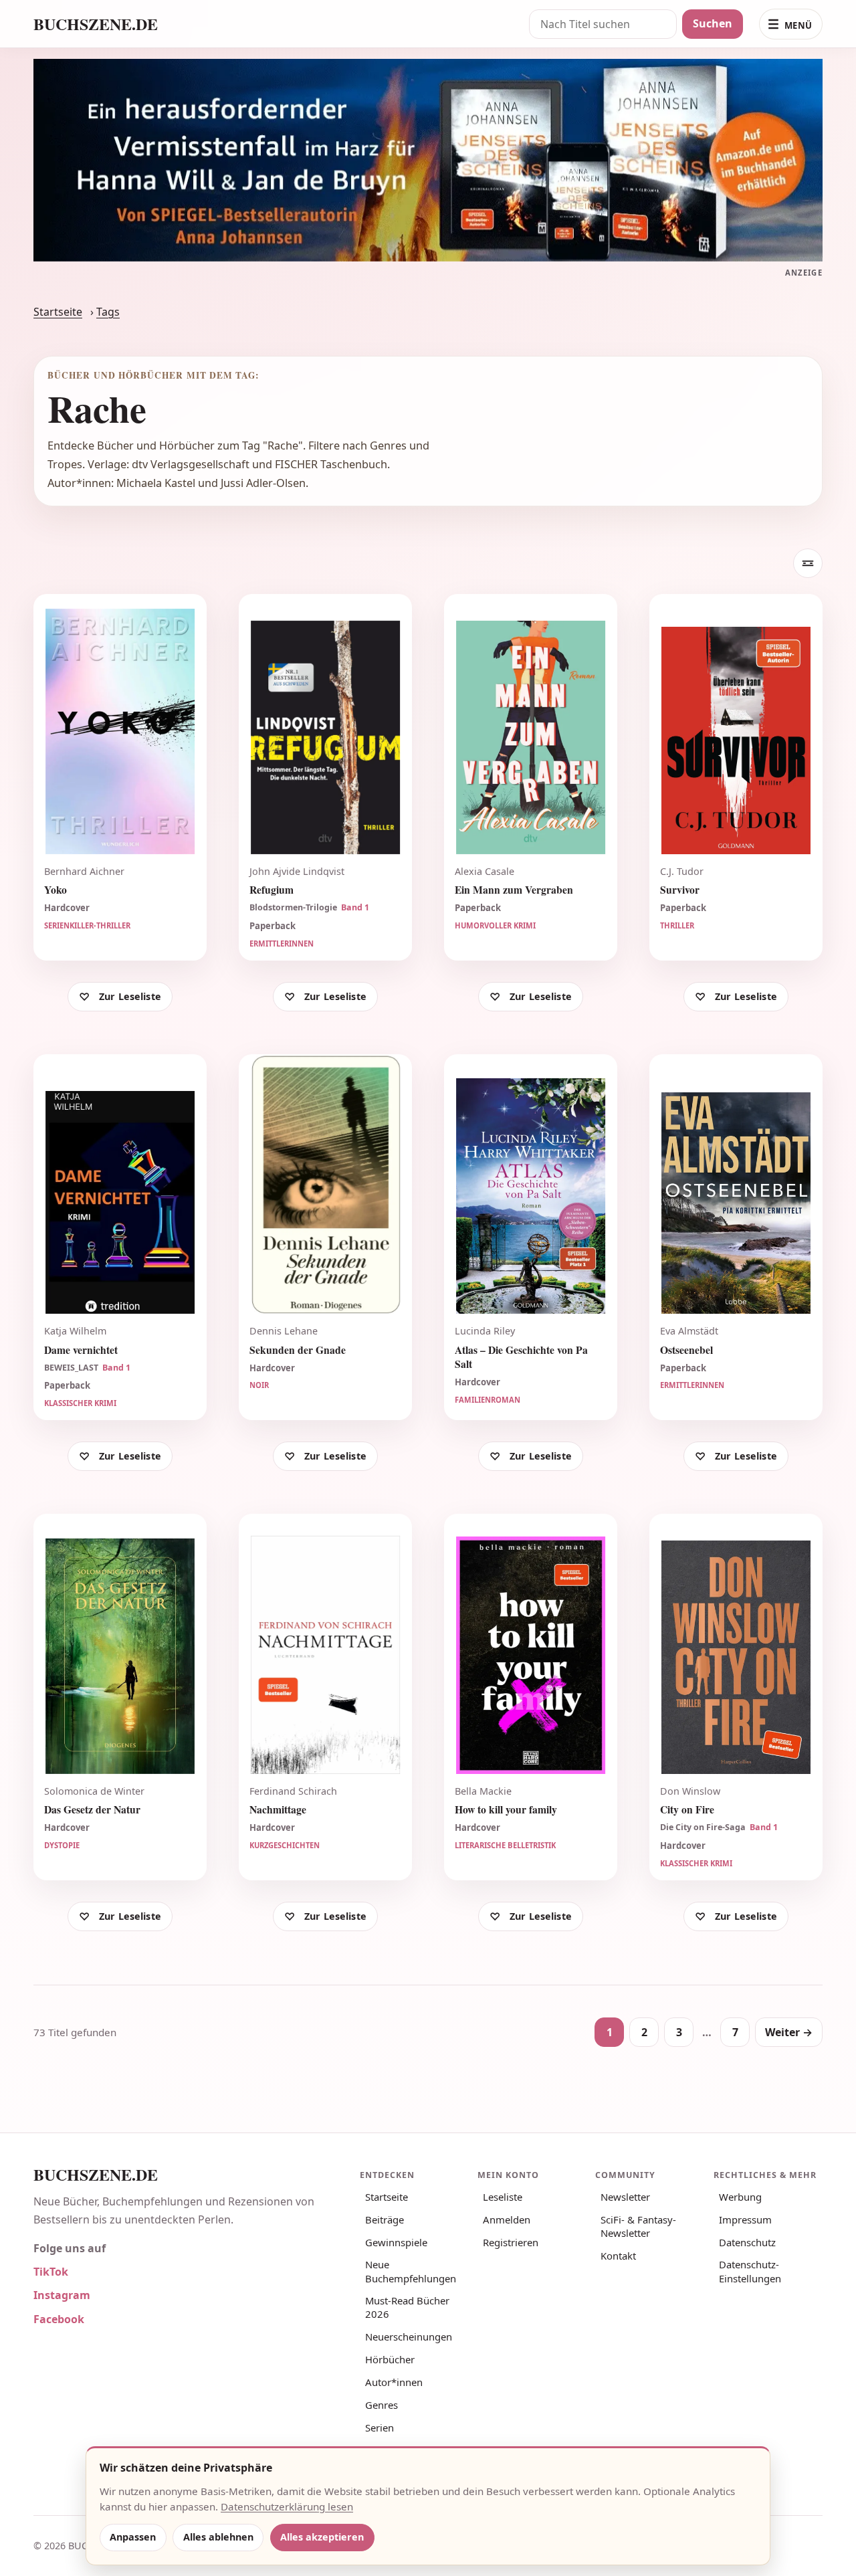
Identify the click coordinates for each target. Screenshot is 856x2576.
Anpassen (133, 2537)
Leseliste (503, 2197)
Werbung (740, 2197)
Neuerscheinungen (409, 2337)
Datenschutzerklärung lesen (287, 2506)
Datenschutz (747, 2242)
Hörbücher (390, 2359)
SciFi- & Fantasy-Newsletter (638, 2226)
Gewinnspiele (396, 2242)
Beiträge (385, 2219)
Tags (108, 312)
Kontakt (618, 2256)
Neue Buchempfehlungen (411, 2271)
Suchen (713, 23)
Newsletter (625, 2197)
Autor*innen (394, 2382)
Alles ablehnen (218, 2537)
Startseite (58, 312)
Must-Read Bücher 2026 (407, 2307)
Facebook (59, 2319)
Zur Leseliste (130, 996)
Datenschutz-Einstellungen (750, 2271)
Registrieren (511, 2242)
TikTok (51, 2272)
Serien (380, 2428)
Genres (382, 2405)
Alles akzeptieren (322, 2537)
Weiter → (789, 2032)
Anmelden (507, 2219)
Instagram (62, 2295)
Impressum (745, 2219)
